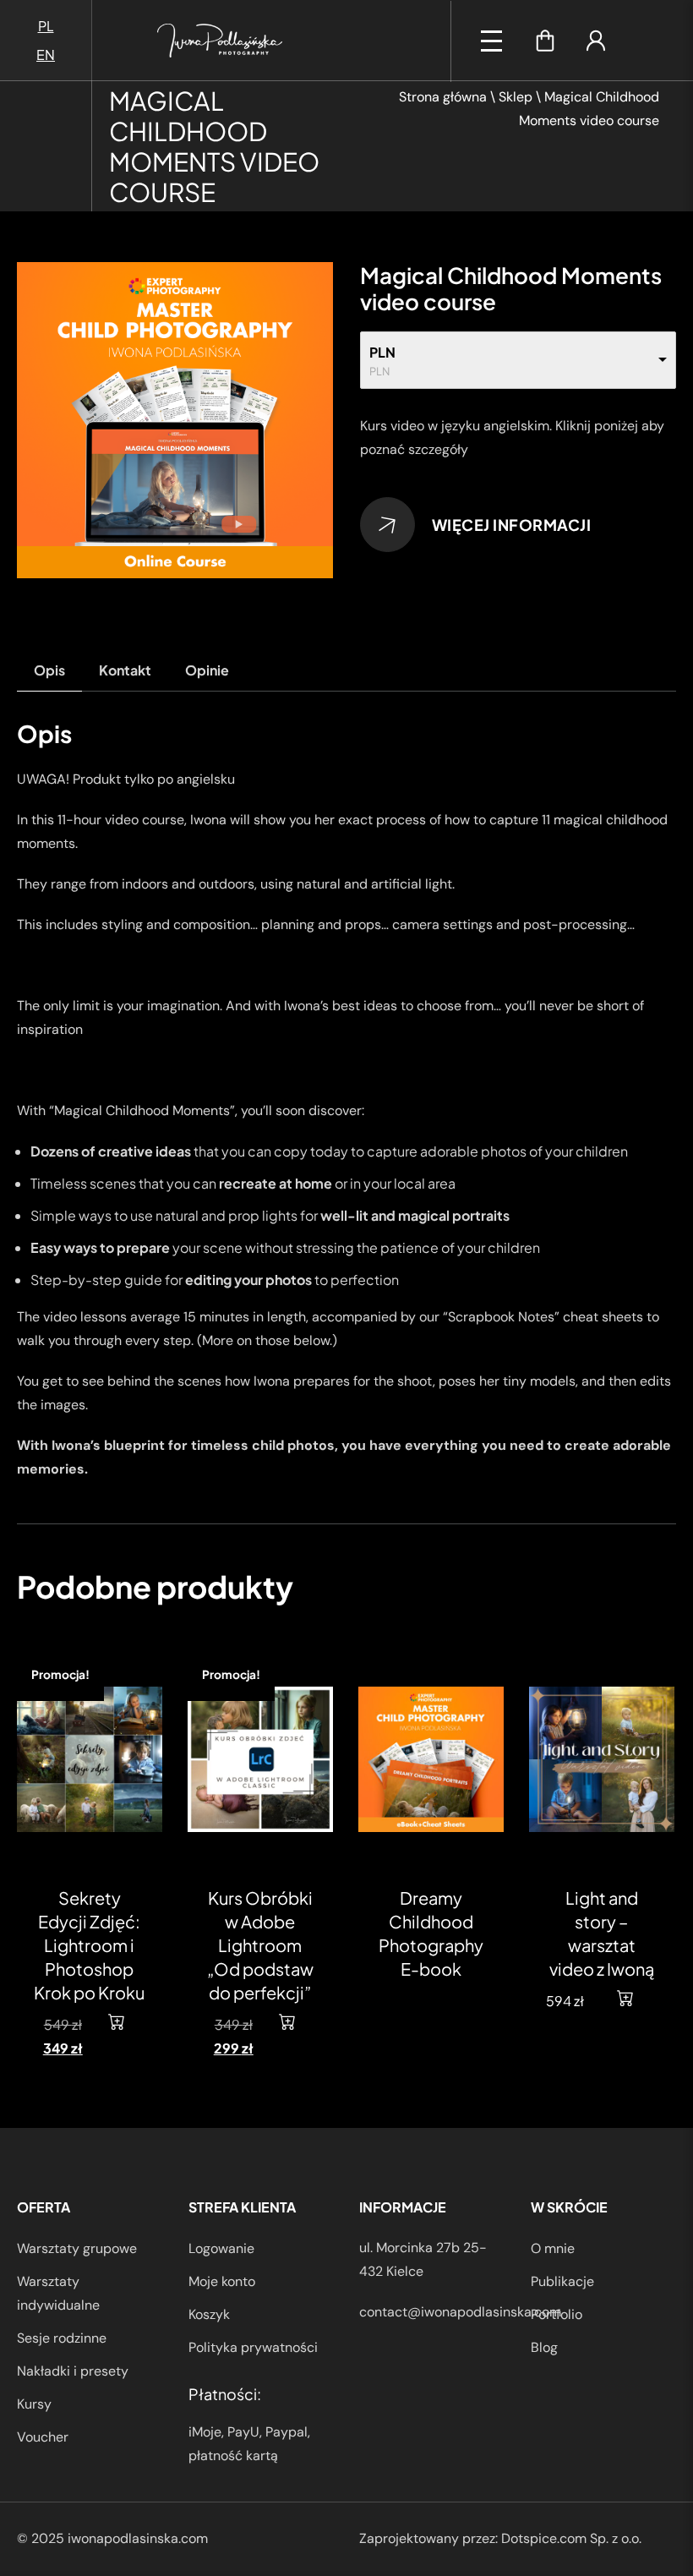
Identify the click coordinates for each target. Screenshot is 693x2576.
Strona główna (443, 97)
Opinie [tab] (207, 670)
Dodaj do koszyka (127, 2021)
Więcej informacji (512, 525)
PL (46, 26)
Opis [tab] (49, 670)
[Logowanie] (596, 41)
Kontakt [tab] (125, 670)
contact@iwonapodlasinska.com (460, 2312)
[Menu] (491, 41)
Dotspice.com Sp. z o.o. (571, 2538)
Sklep (516, 97)
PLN (382, 352)
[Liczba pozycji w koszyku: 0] (545, 41)
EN (46, 55)
